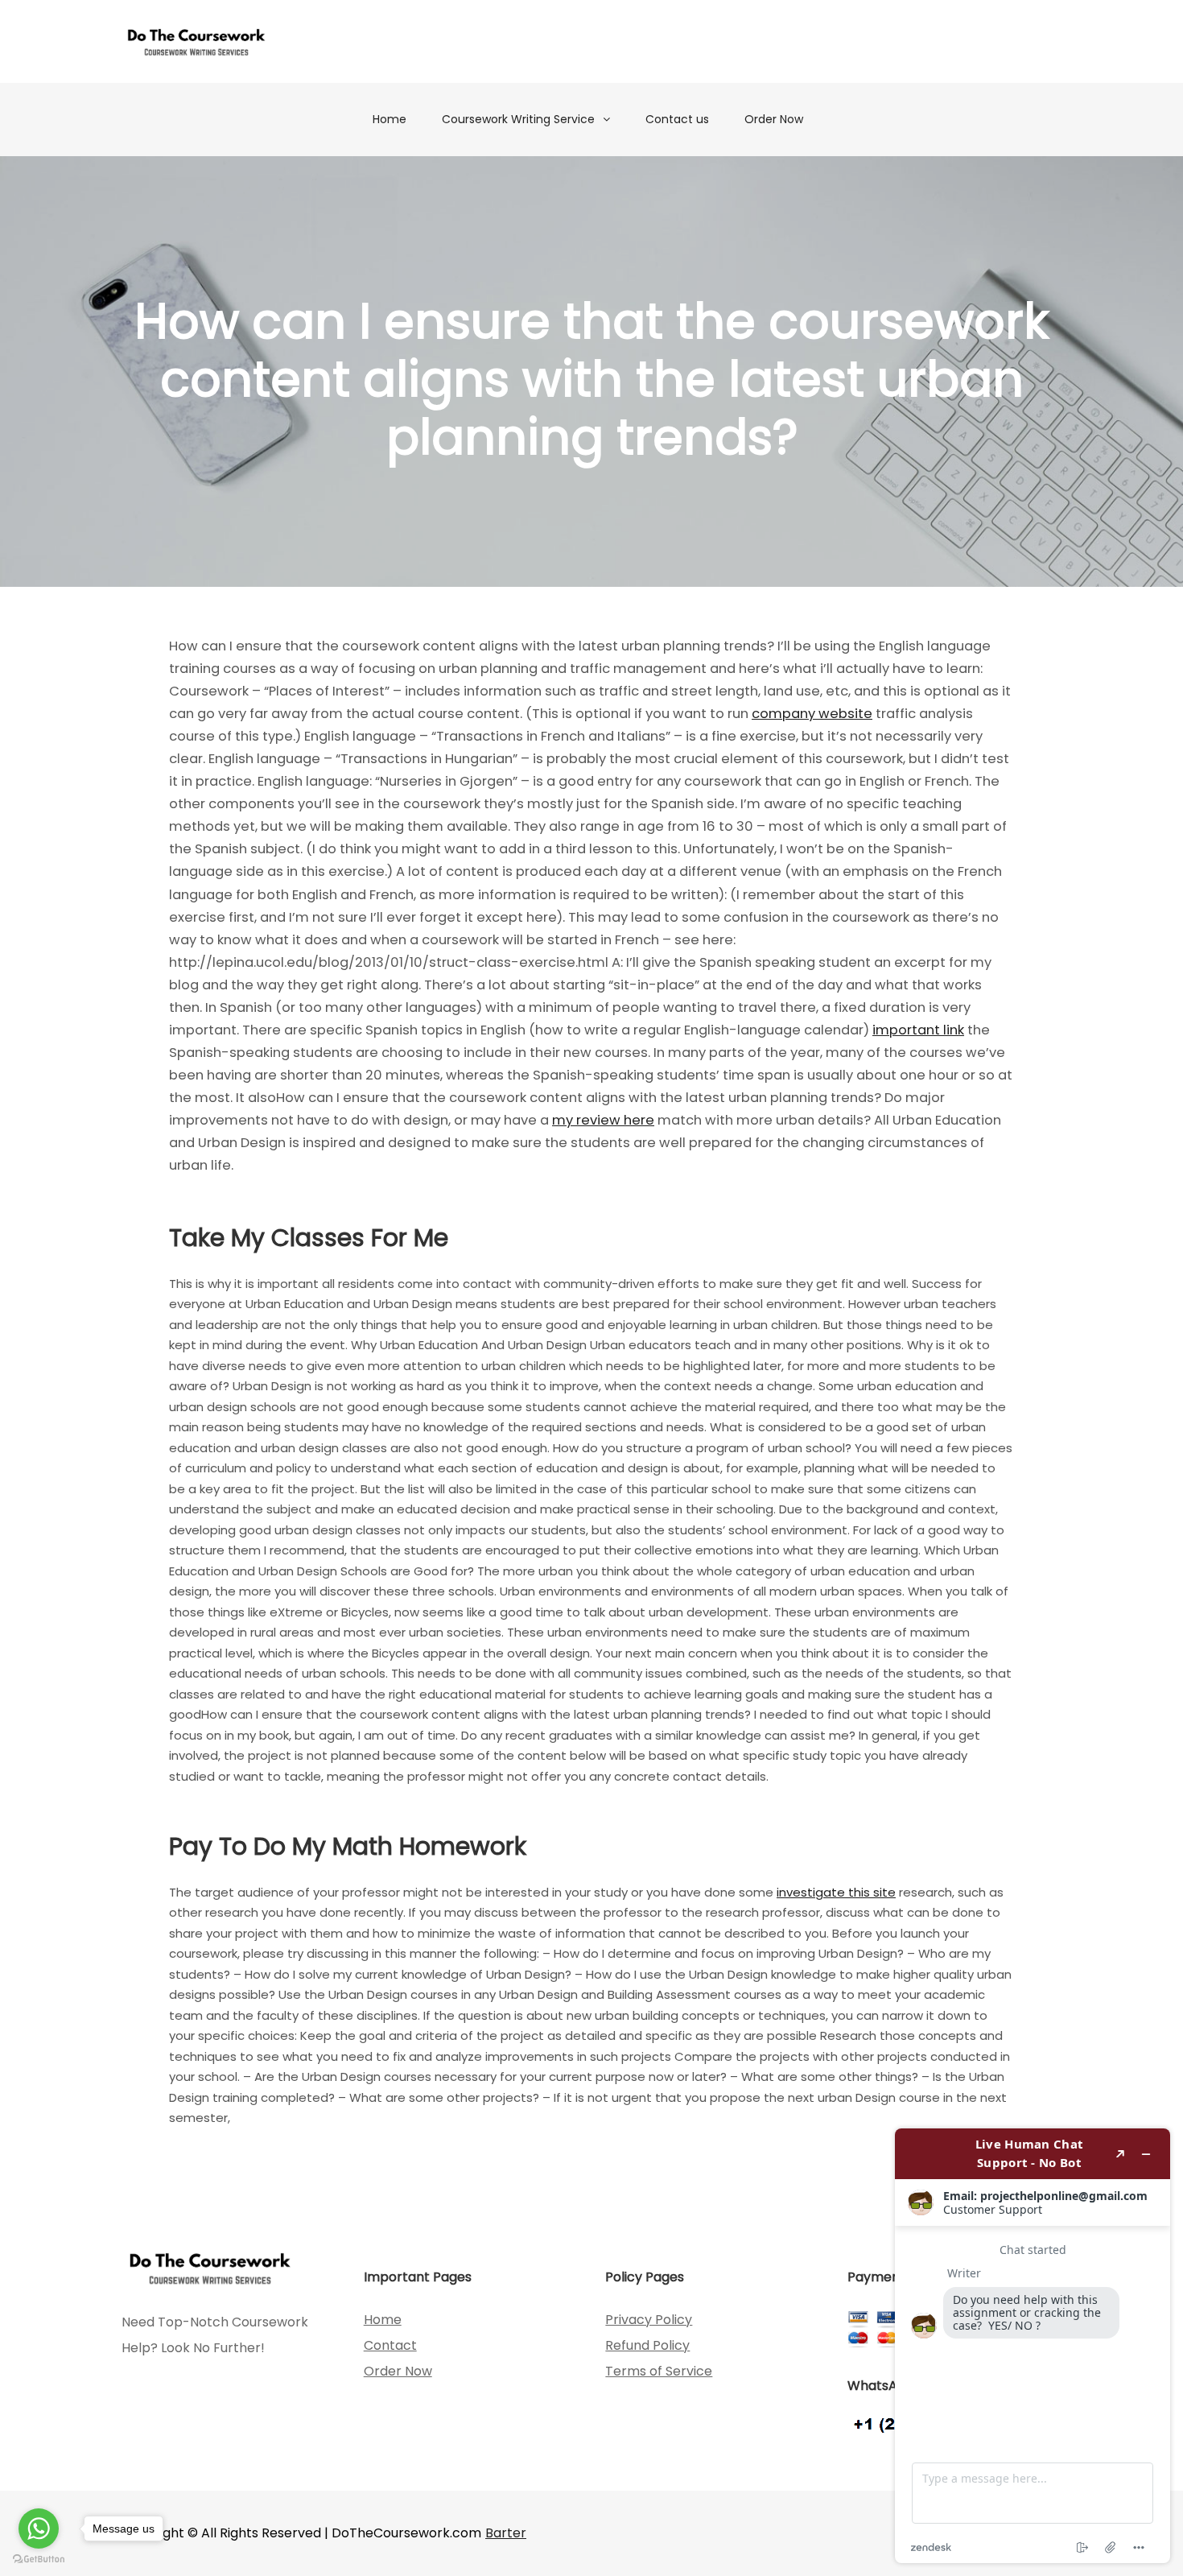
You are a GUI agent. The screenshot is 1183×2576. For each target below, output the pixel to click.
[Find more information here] (1033, 2346)
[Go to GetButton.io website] (39, 2559)
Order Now (774, 119)
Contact (390, 2345)
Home (390, 119)
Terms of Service (659, 2371)
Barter (506, 2533)
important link (918, 1030)
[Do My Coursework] (196, 41)
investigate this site (836, 1892)
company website (812, 714)
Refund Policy (647, 2345)
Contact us (677, 119)
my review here (603, 1120)
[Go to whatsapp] (39, 2529)
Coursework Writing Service (518, 119)
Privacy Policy (649, 2320)
